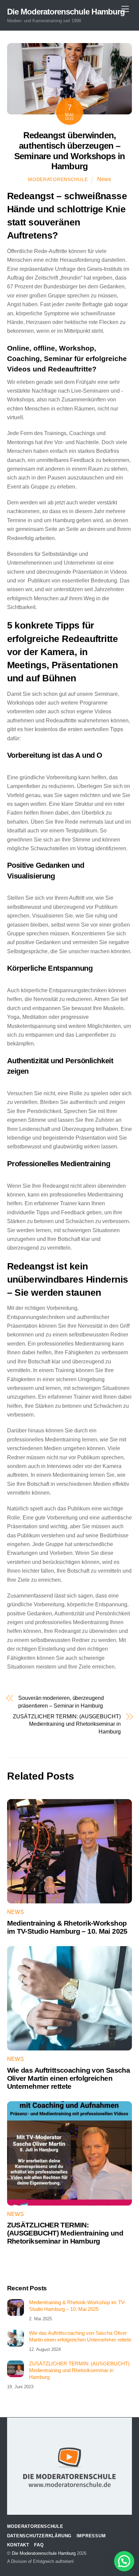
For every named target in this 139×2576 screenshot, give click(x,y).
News (104, 179)
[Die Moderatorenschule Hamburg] (69, 2497)
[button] (124, 2561)
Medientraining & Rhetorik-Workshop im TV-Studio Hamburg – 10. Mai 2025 (67, 1927)
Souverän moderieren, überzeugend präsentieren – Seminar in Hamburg (61, 1702)
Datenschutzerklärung (39, 2536)
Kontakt (18, 2545)
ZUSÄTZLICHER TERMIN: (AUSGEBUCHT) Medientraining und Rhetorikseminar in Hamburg (67, 1724)
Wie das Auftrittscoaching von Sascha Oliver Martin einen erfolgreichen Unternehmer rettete (69, 2078)
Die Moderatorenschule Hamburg (44, 2553)
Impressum (91, 2536)
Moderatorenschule (58, 179)
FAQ (39, 2545)
